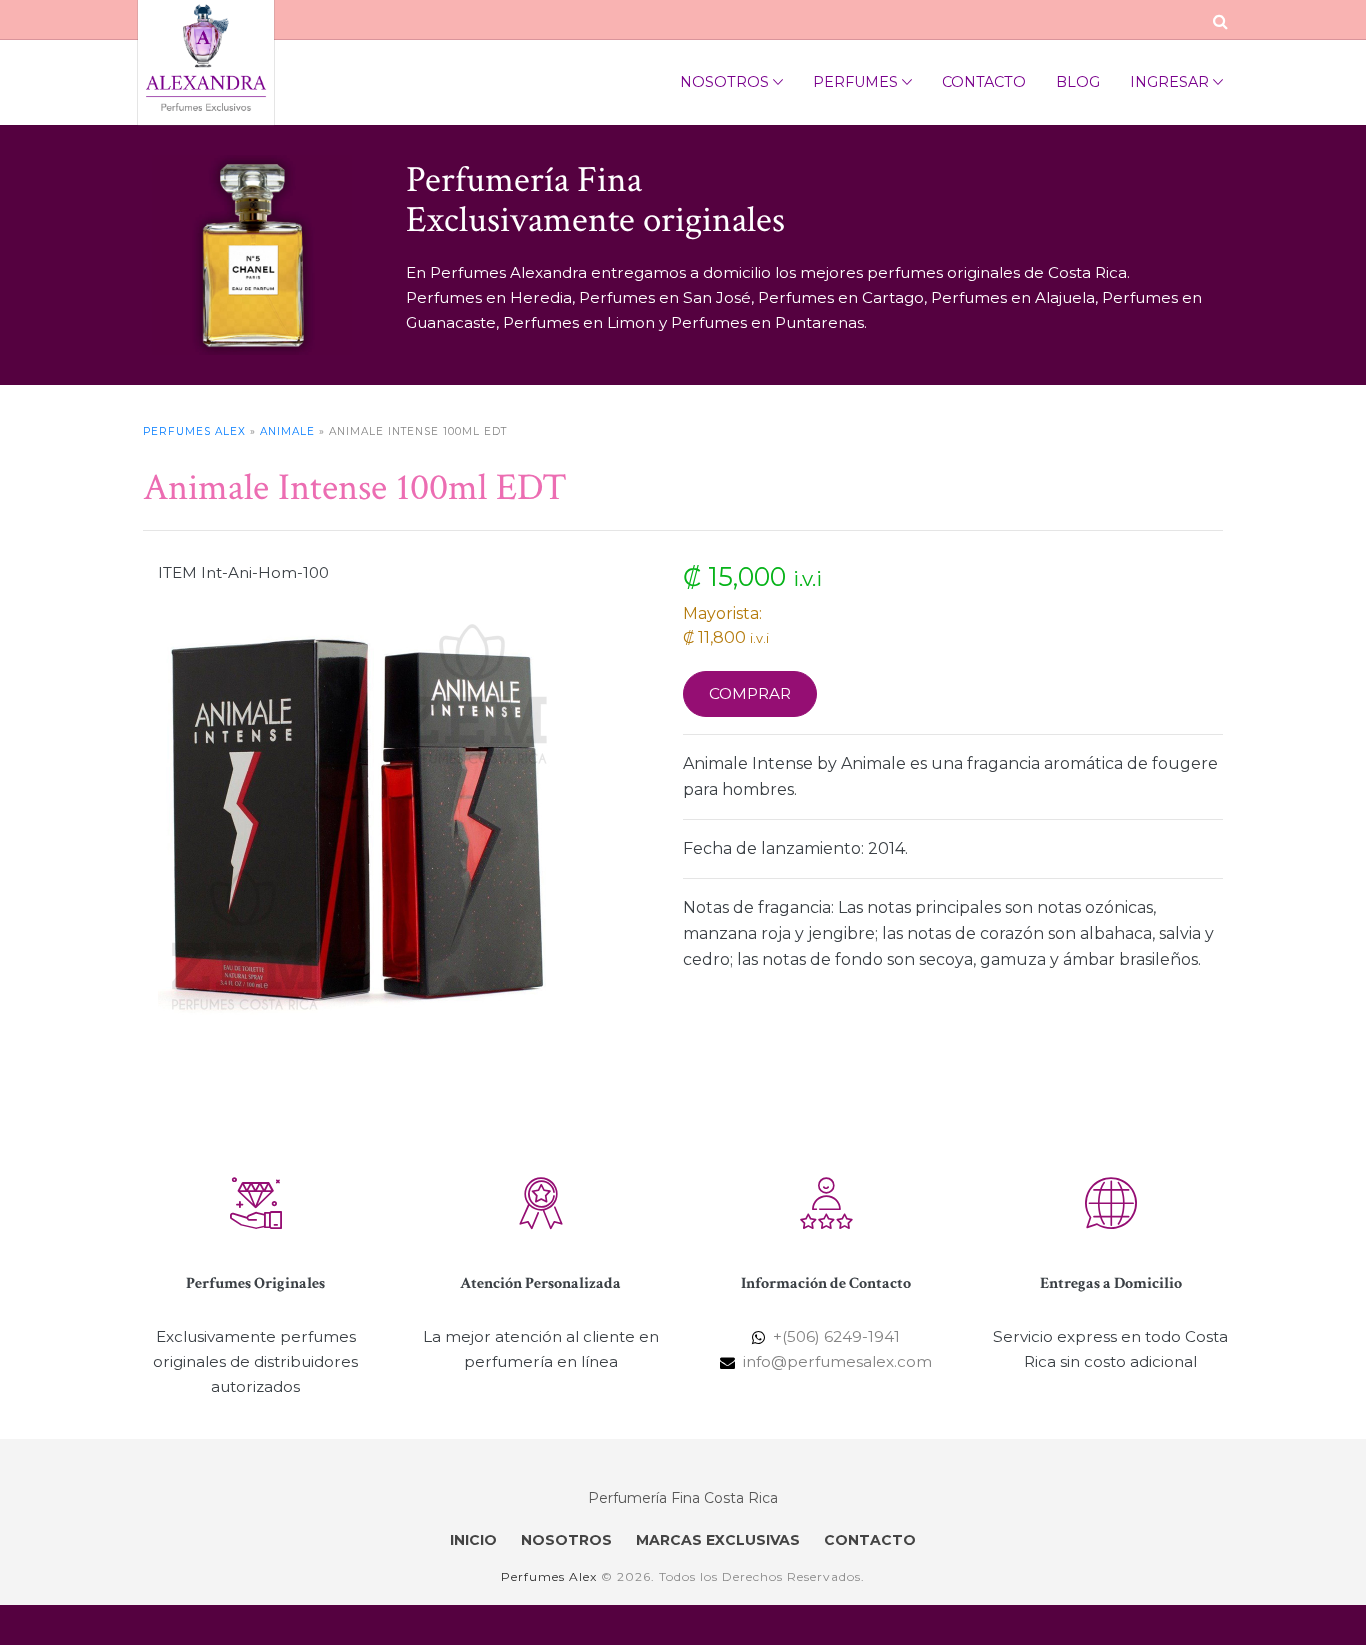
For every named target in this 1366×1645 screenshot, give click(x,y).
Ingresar (1169, 82)
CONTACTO (870, 1540)
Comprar (750, 693)
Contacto (984, 82)
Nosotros (724, 82)
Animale (287, 431)
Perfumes (855, 82)
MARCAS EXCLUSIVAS (718, 1540)
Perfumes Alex (194, 431)
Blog (1078, 82)
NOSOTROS (566, 1540)
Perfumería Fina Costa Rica (683, 1498)
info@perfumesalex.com (837, 1361)
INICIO (473, 1540)
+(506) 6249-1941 (836, 1336)
